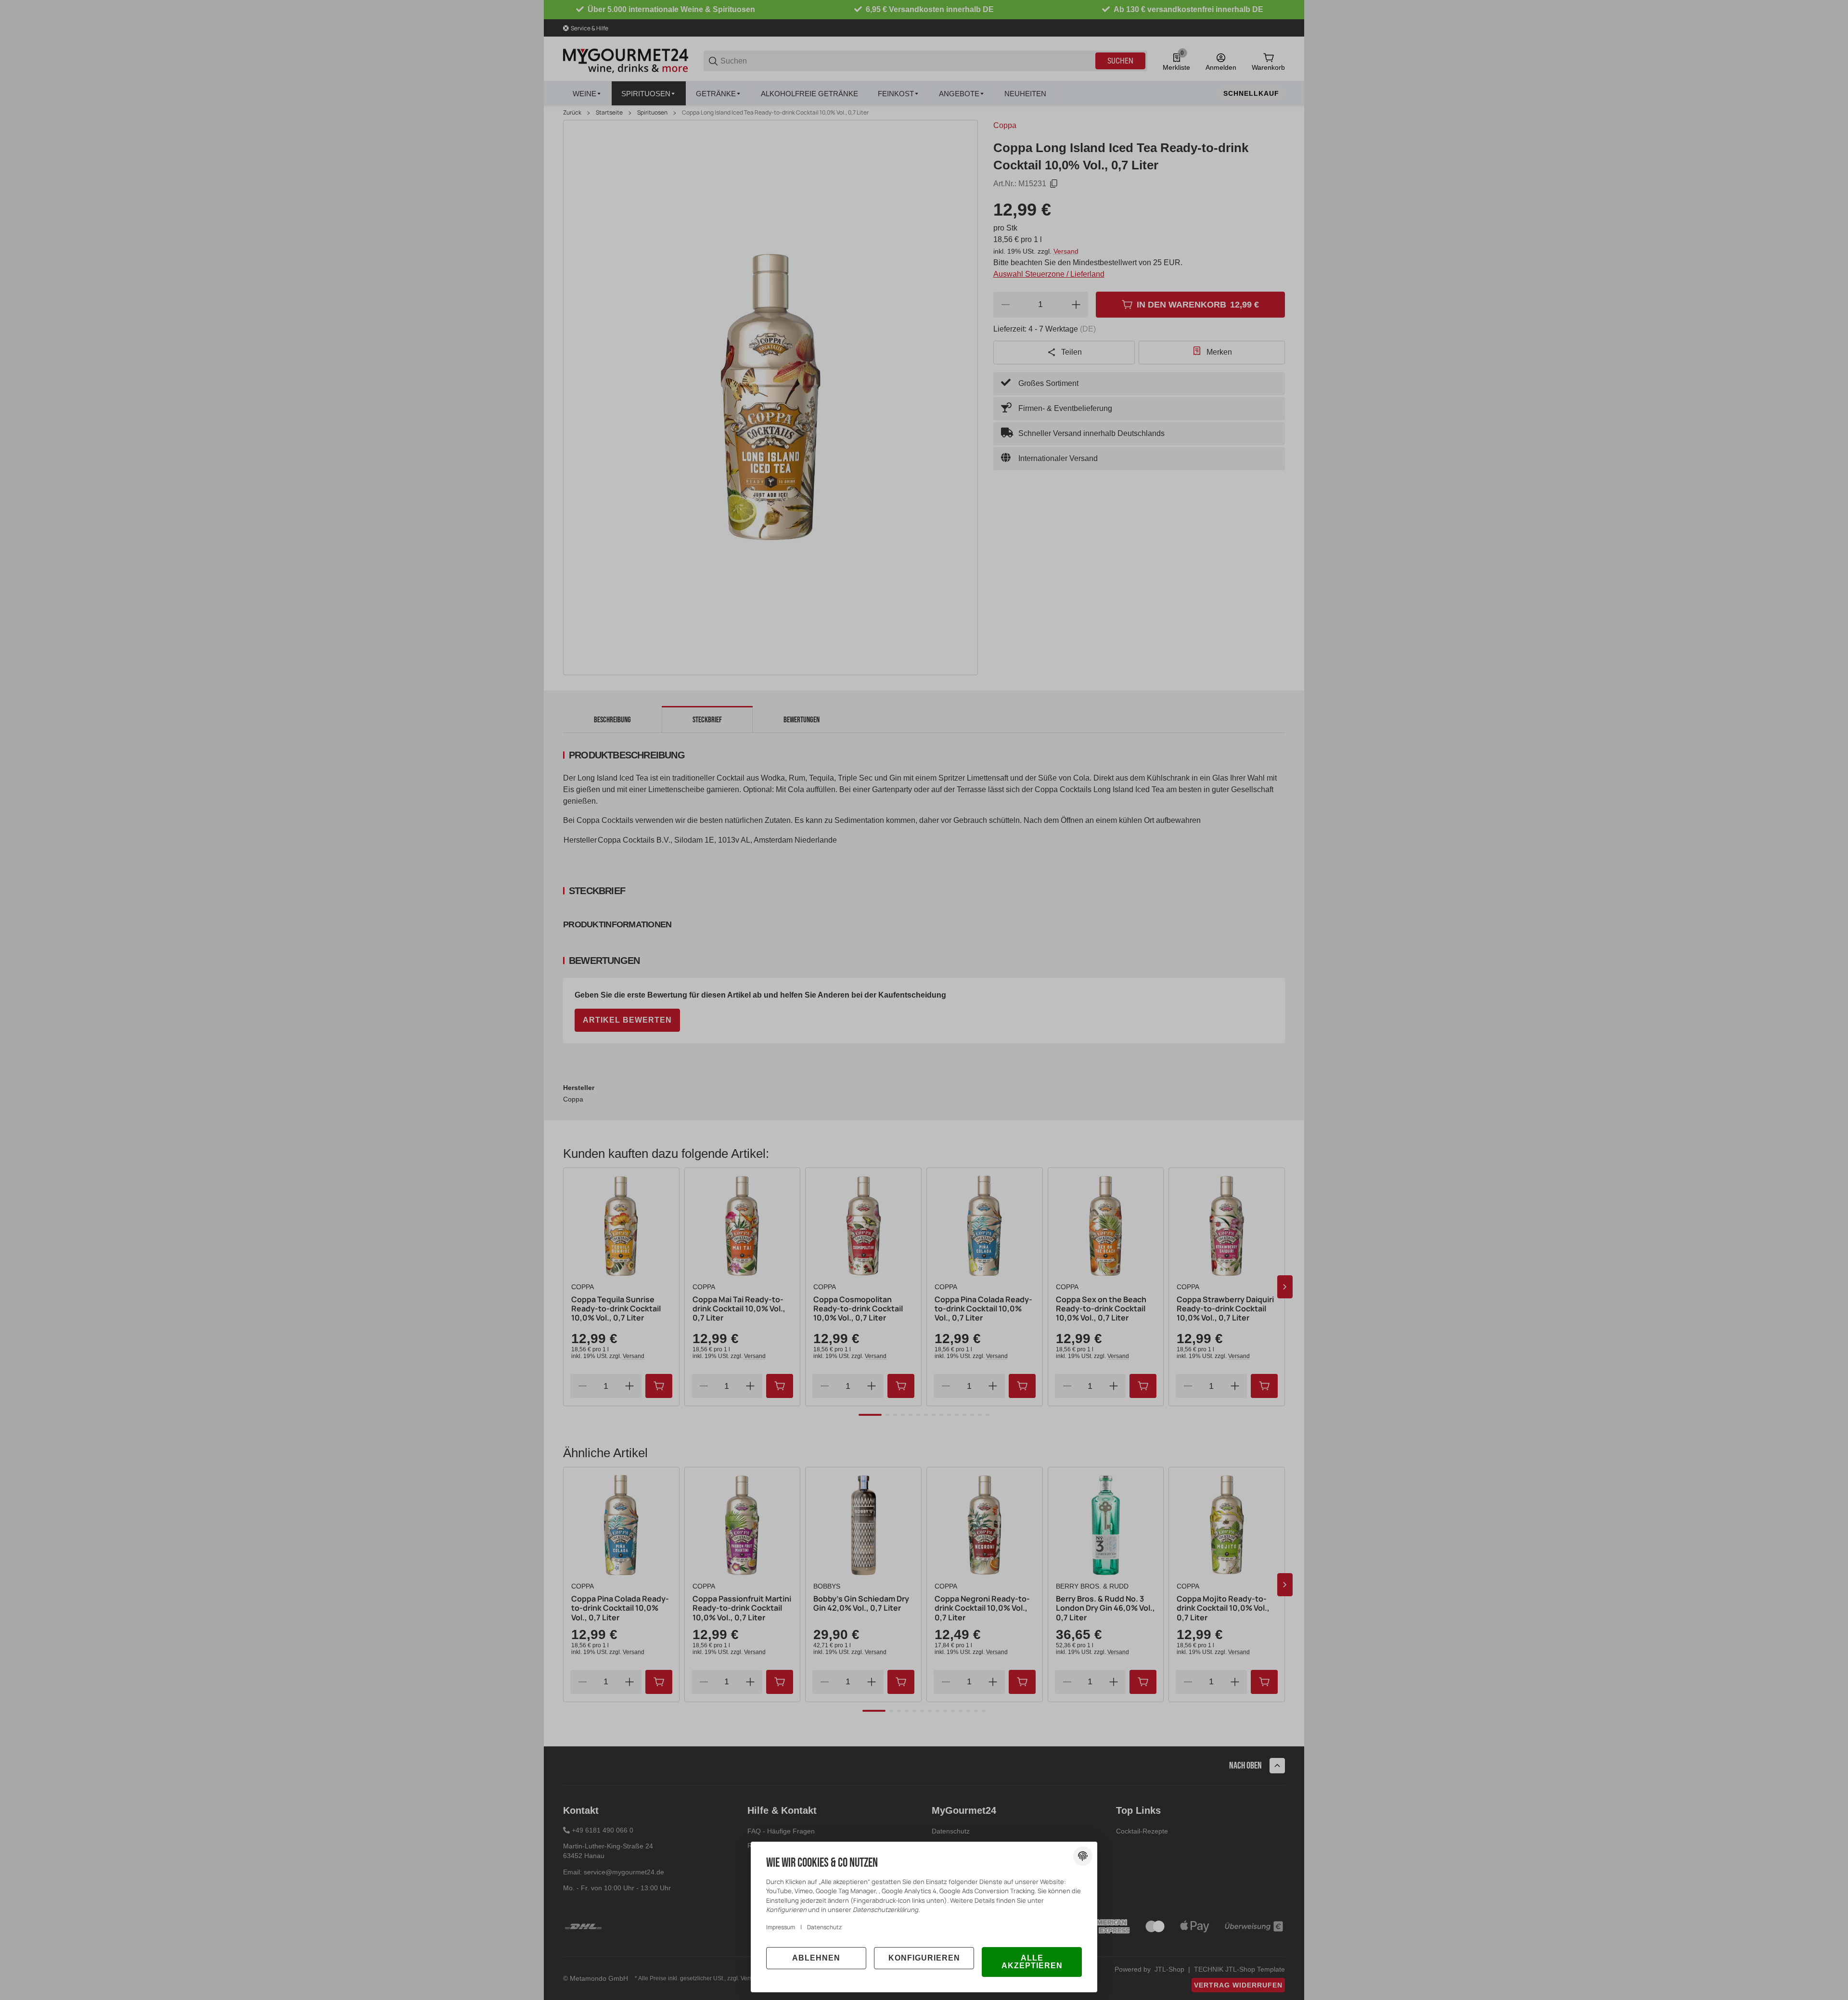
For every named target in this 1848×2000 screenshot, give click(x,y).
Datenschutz (824, 1927)
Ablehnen (816, 1958)
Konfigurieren (924, 1958)
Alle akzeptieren (1032, 1962)
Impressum (781, 1927)
